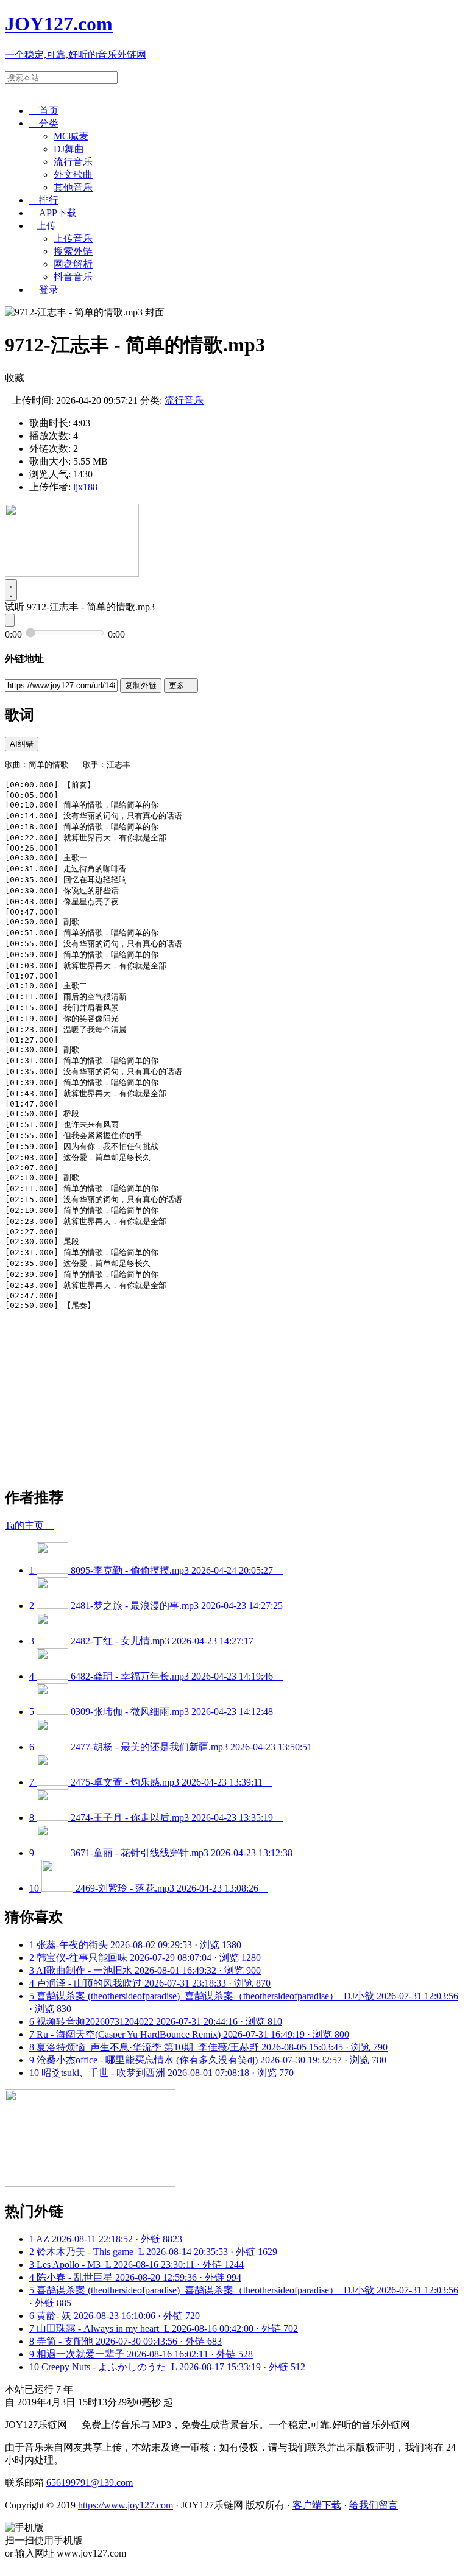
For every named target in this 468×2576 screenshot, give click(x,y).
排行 (44, 200)
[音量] (10, 620)
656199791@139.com (90, 2483)
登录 (44, 290)
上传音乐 (73, 238)
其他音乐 (73, 187)
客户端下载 (317, 2505)
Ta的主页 (29, 1525)
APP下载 (53, 213)
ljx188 (85, 487)
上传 (43, 226)
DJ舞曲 (69, 149)
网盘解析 (73, 264)
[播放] (11, 590)
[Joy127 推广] (72, 573)
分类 (44, 123)
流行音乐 (73, 162)
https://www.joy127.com (126, 2505)
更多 (181, 685)
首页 (44, 111)
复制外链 (141, 685)
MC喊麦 (71, 136)
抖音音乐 (73, 277)
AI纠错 (22, 744)
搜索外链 (73, 251)
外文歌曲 (73, 174)
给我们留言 (374, 2505)
